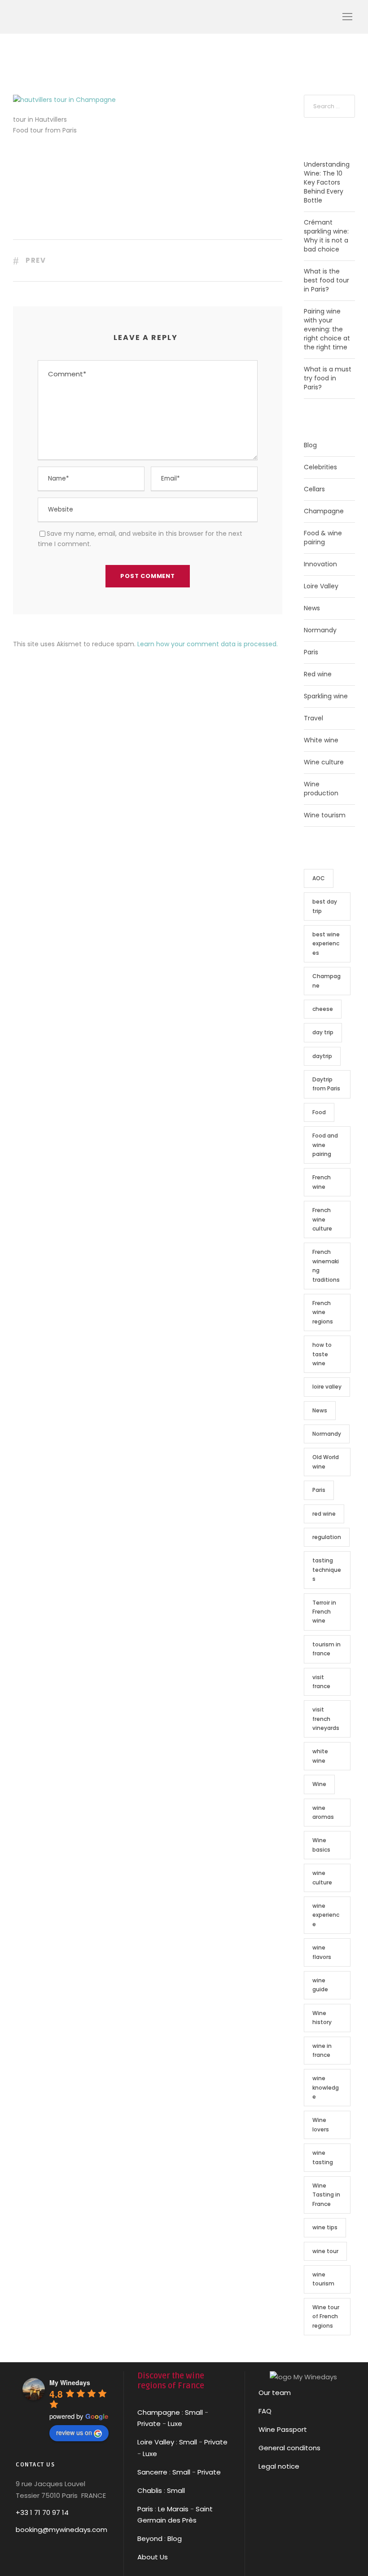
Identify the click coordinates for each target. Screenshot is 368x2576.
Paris (311, 652)
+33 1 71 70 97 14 (42, 2512)
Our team (275, 2393)
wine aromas (323, 1812)
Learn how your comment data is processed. (208, 644)
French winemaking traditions (326, 1266)
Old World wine (326, 1462)
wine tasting (323, 2157)
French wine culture (322, 1219)
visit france (321, 1682)
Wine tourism (325, 815)
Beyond (150, 2539)
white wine (320, 1756)
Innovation (320, 564)
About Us (153, 2557)
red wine (324, 1514)
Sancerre (152, 2472)
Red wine (318, 674)
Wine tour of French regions (326, 2316)
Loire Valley (321, 586)
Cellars (314, 489)
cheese (323, 1009)
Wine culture (324, 762)
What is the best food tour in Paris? (326, 280)
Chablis (150, 2490)
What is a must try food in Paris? (328, 378)
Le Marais (172, 2509)
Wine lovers (321, 2124)
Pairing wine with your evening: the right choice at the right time (327, 329)
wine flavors (322, 1952)
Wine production (321, 789)
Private (149, 2424)
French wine (322, 1182)
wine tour (325, 2251)
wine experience (326, 1915)
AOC (319, 878)
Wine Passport (283, 2429)
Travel (313, 718)
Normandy (320, 630)
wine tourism (323, 2279)
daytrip (322, 1056)
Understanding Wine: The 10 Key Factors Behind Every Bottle (327, 182)
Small (194, 2412)
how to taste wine (322, 1354)
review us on (74, 2432)
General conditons (289, 2448)
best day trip (325, 906)
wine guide (320, 1985)
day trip (323, 1032)
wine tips (325, 2227)
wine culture (322, 1877)
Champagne (324, 511)
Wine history (322, 2018)
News (312, 608)
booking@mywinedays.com (61, 2530)
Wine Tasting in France (326, 2195)
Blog (310, 445)
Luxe (175, 2424)
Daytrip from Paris (326, 1084)
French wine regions (323, 1312)
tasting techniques (327, 1570)
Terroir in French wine (324, 1612)
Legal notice (279, 2466)
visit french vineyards (326, 1719)
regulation (327, 1537)
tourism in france (326, 1649)
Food (319, 1112)
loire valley (327, 1387)
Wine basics (321, 1845)
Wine (319, 1784)
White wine (321, 740)
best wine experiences (326, 944)
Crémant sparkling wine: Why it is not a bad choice (326, 236)
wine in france (322, 2050)
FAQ (265, 2411)
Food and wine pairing (325, 1145)
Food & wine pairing (323, 538)
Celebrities (320, 467)
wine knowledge (326, 2087)
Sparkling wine (326, 696)
